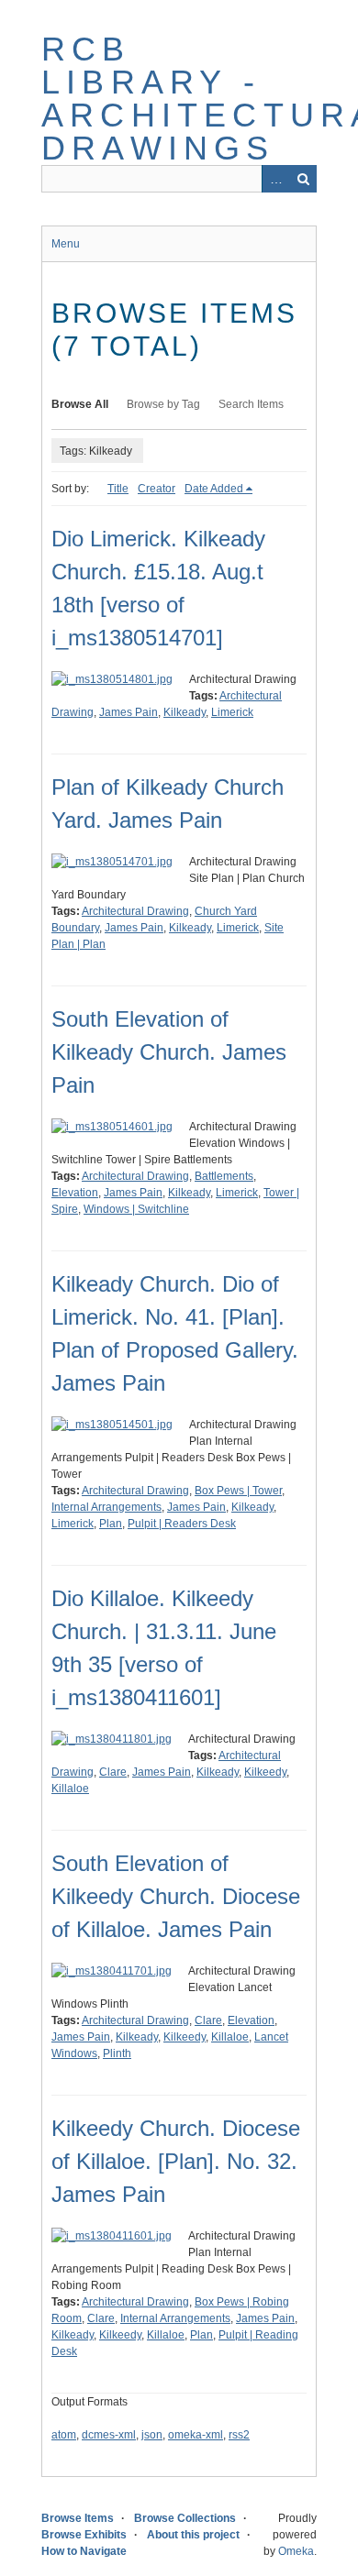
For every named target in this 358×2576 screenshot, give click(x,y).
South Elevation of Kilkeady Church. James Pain (169, 1052)
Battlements (224, 1176)
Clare (113, 1772)
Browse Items (78, 2518)
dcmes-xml (109, 2435)
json (152, 2435)
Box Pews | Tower (238, 1491)
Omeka (296, 2551)
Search (303, 179)
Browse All (80, 404)
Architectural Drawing (135, 911)
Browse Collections (185, 2518)
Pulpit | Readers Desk (182, 1524)
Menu (66, 244)
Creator (157, 489)
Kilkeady (185, 712)
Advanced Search (275, 179)
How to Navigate (84, 2551)
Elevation (75, 1193)
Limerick (232, 712)
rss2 (239, 2435)
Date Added (214, 489)
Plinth (117, 2053)
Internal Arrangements (106, 1507)
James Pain (129, 712)
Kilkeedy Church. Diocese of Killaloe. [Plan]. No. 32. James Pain (176, 2161)
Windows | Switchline (136, 1209)
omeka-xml (196, 2435)
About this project (193, 2535)
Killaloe (70, 1789)
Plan (111, 1524)
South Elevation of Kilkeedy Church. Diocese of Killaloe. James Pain (176, 1896)
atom (64, 2435)
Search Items (251, 404)
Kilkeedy (265, 1772)
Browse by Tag (163, 404)
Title (118, 489)
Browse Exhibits (84, 2535)
